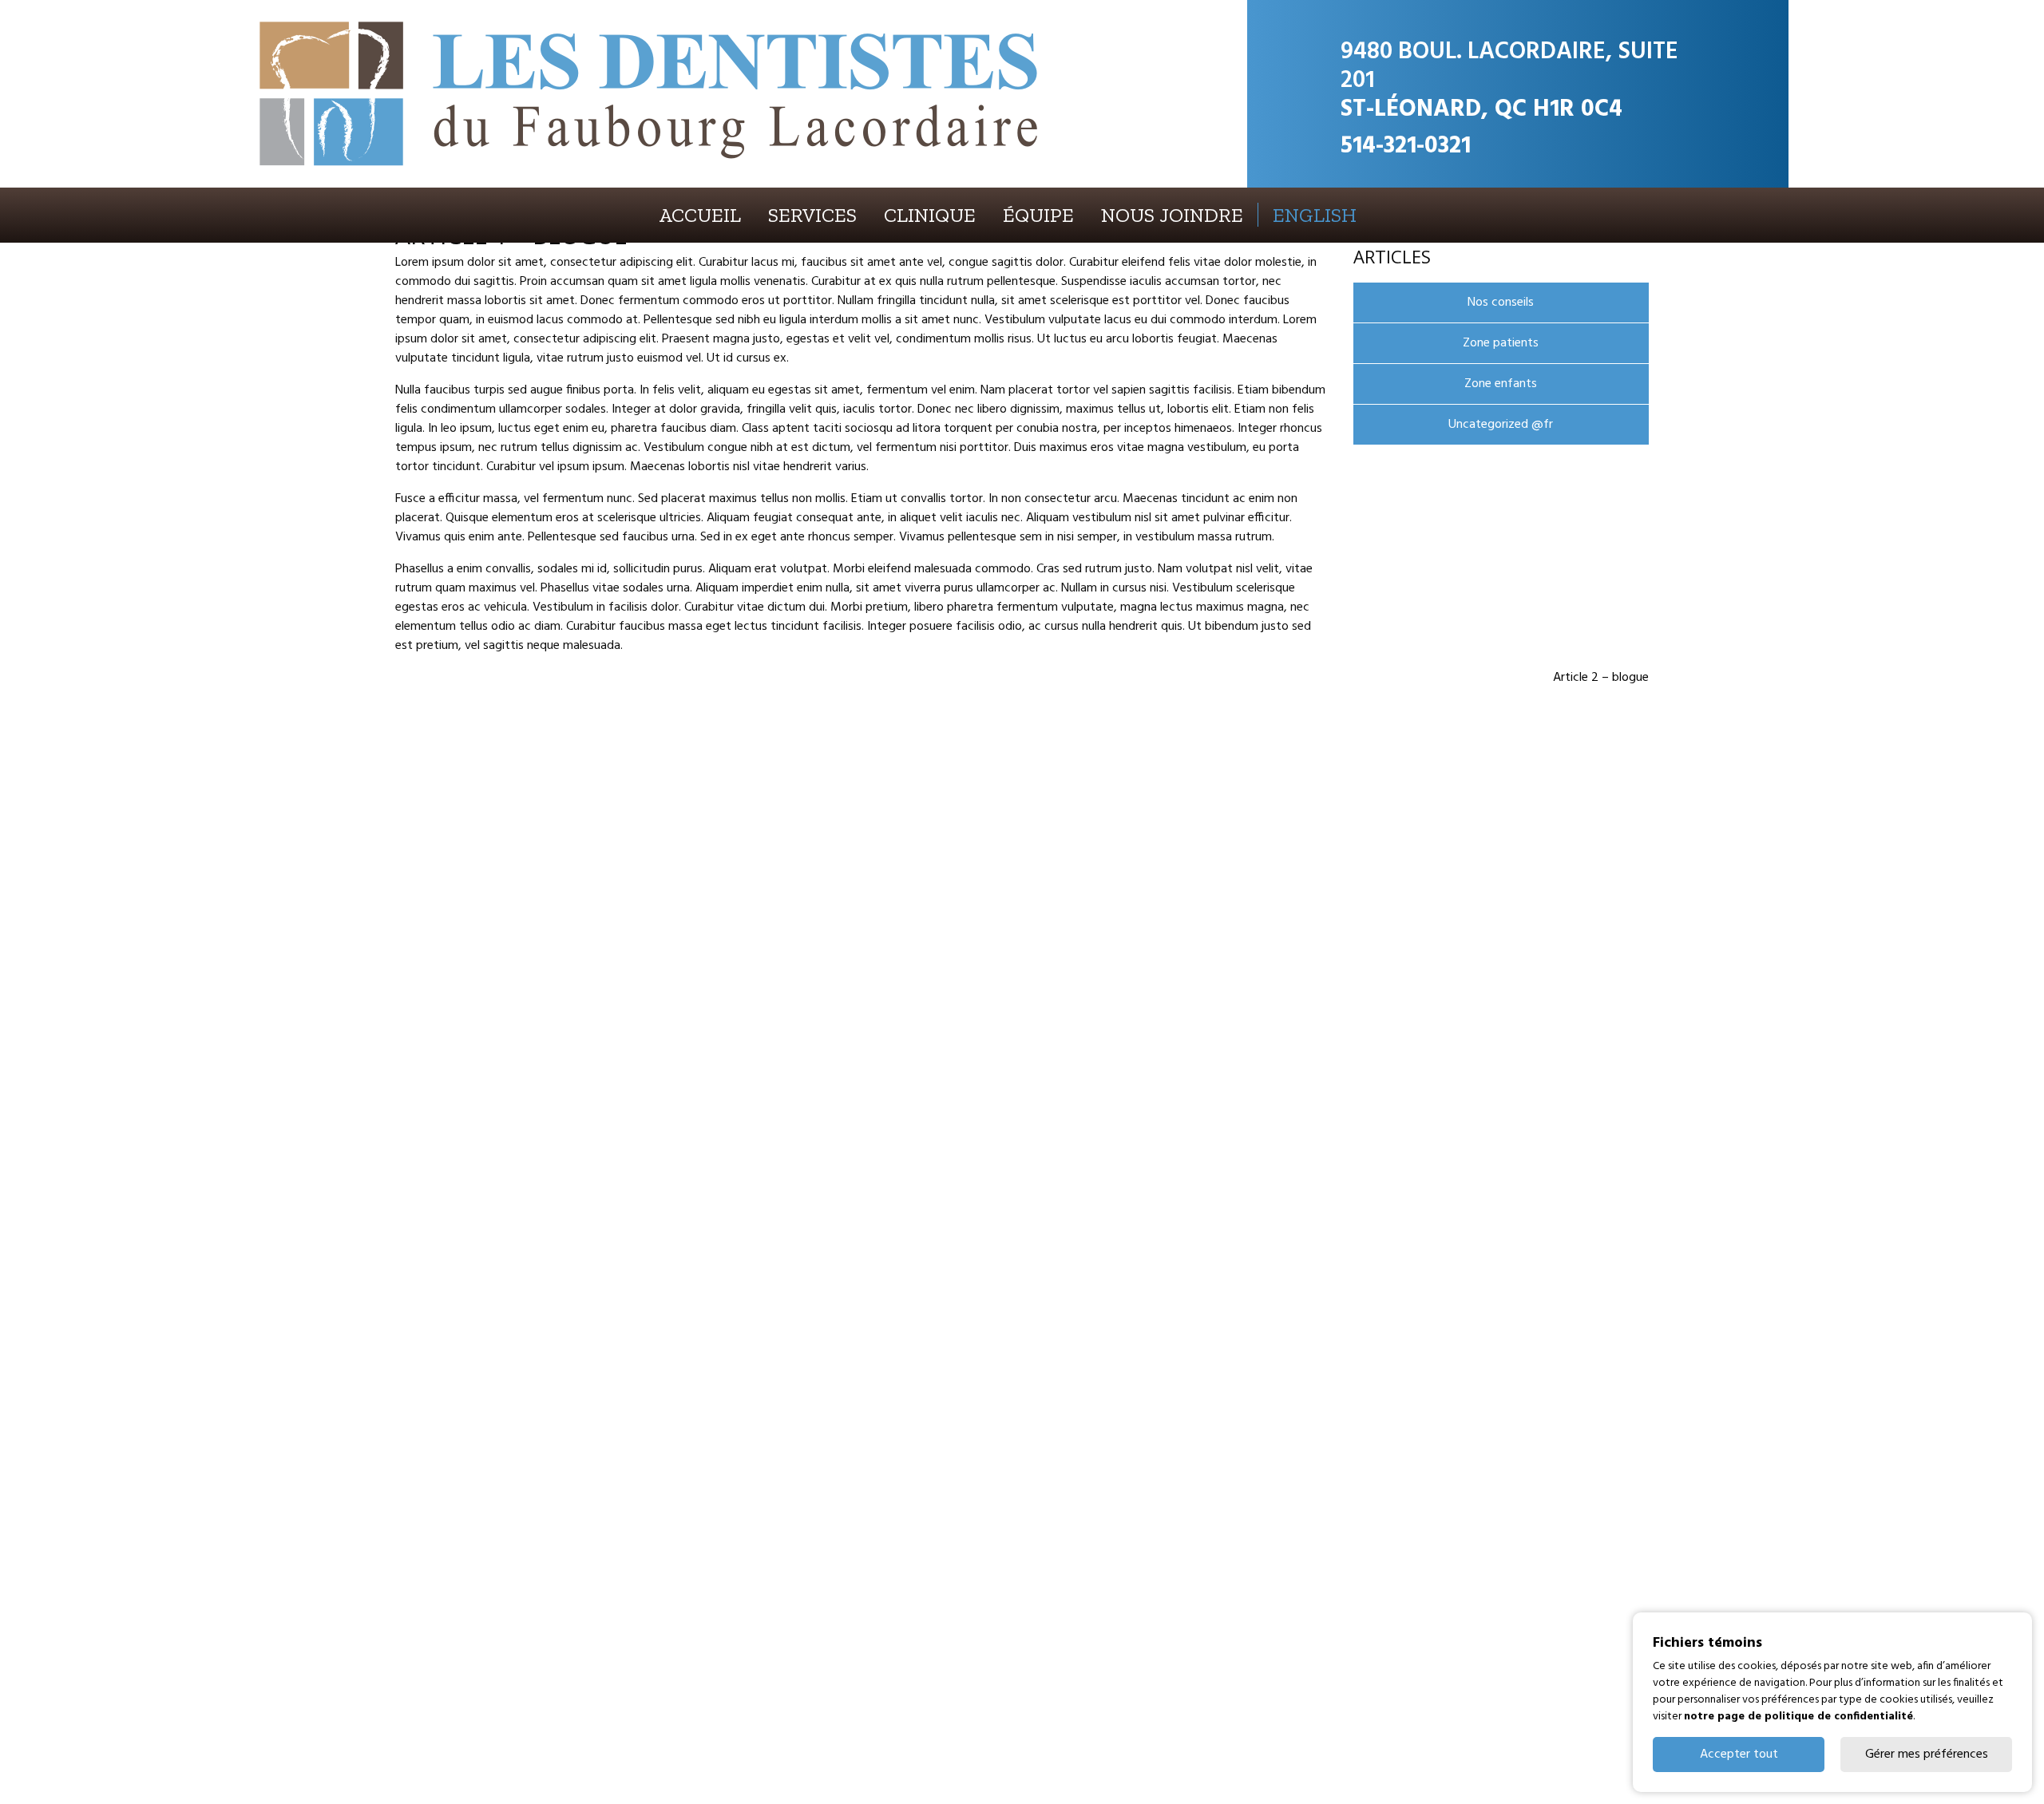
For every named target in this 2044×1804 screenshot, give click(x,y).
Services (812, 215)
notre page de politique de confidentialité (1798, 1717)
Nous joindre (1172, 215)
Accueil (700, 215)
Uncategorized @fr (1501, 425)
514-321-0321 (1406, 146)
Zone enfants (1501, 384)
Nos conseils (1501, 303)
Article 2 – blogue (1601, 678)
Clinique (930, 215)
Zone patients (1501, 343)
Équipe (1038, 215)
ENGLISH (1315, 215)
